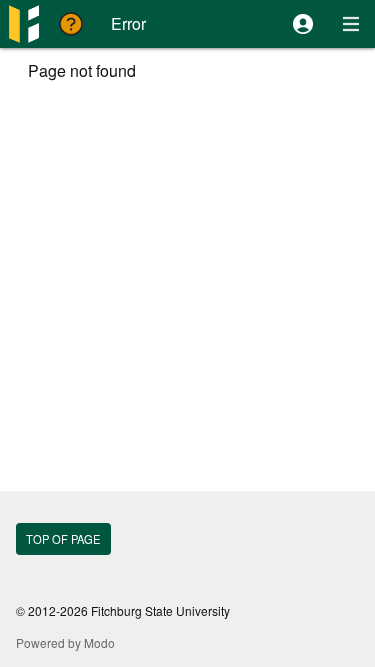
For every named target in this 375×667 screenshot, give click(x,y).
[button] (303, 24)
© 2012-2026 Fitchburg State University (123, 610)
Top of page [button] (63, 539)
